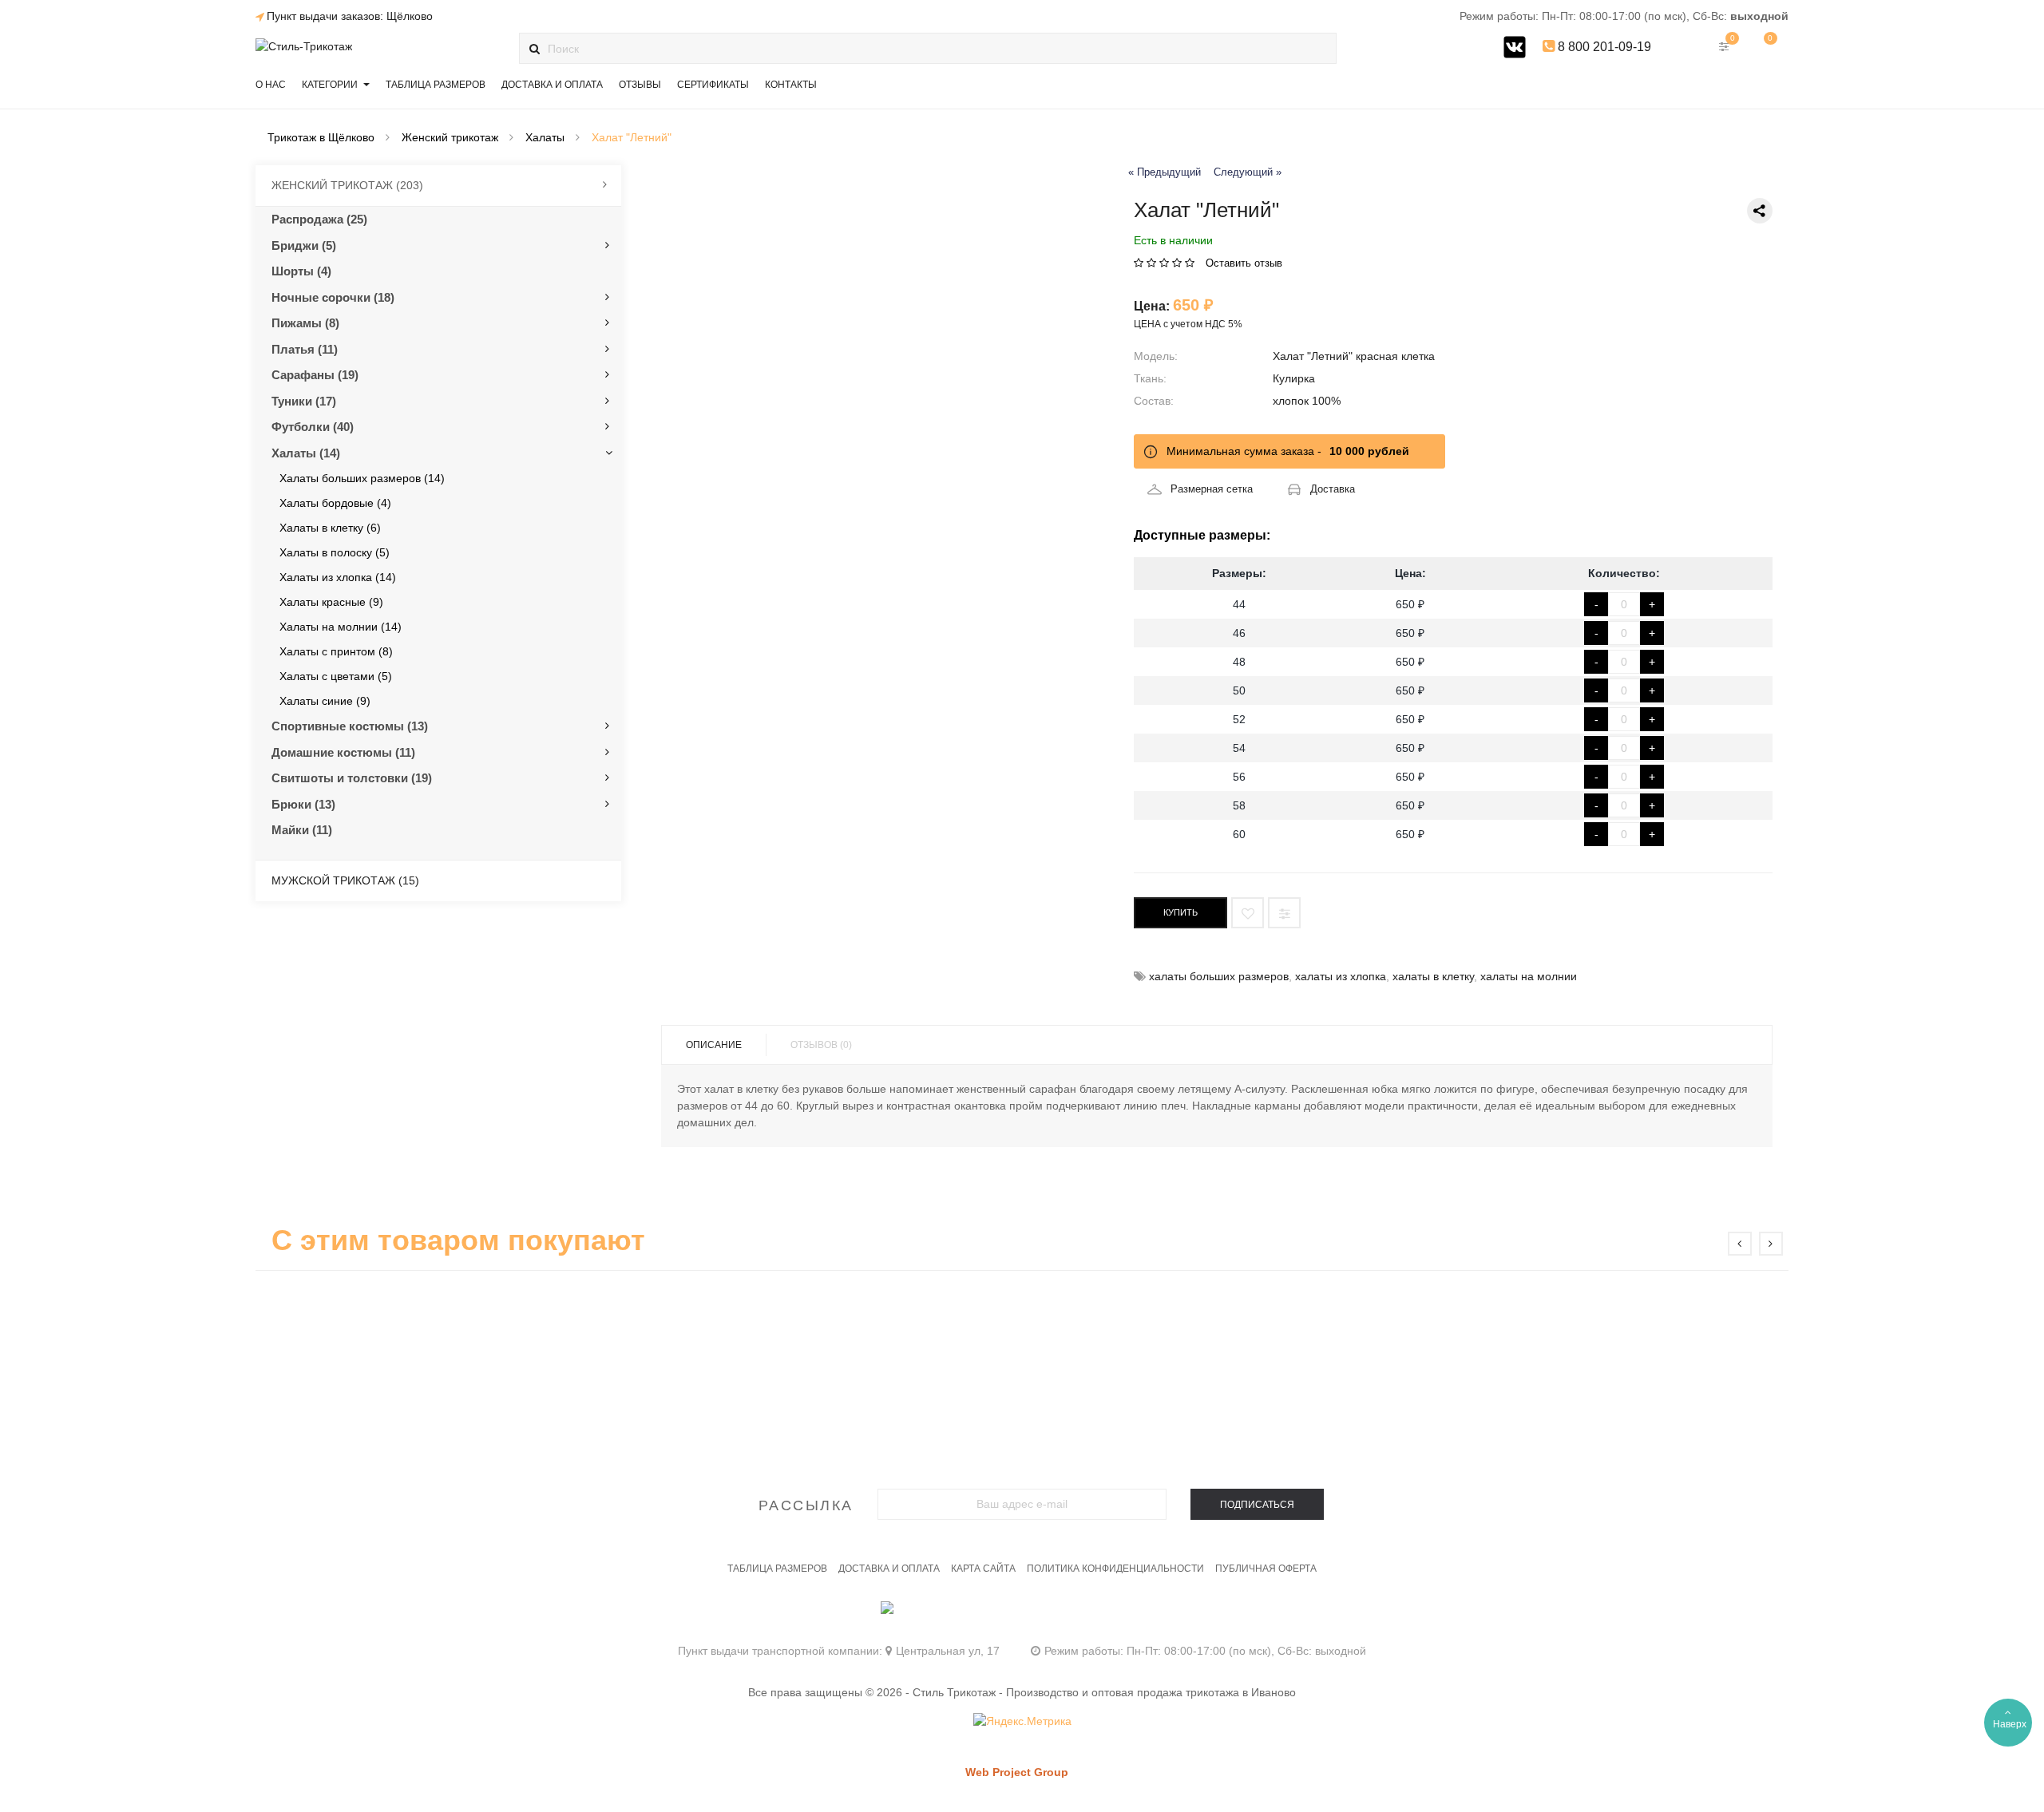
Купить (1180, 912)
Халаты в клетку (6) (330, 528)
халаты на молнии (1529, 976)
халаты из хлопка (1341, 976)
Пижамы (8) (305, 323)
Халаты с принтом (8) (336, 651)
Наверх (2010, 1724)
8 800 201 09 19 (1022, 1615)
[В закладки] (1248, 913)
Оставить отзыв (1244, 263)
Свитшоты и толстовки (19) (352, 778)
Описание (714, 1045)
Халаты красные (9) (331, 602)
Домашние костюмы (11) (343, 752)
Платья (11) (305, 349)
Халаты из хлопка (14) (338, 577)
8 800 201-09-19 (1603, 47)
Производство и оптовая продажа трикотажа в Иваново (1151, 1692)
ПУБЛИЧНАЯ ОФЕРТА (1266, 1569)
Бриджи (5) (304, 245)
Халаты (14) (306, 453)
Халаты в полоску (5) (335, 552)
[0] (1765, 46)
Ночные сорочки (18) (333, 297)
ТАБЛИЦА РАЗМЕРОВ (777, 1569)
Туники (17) (304, 401)
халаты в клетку (1433, 976)
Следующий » (1248, 172)
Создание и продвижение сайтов (1044, 1788)
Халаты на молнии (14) (341, 627)
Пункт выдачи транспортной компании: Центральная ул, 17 (839, 1651)
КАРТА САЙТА (983, 1569)
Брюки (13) (303, 804)
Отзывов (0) (821, 1045)
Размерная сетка (1212, 489)
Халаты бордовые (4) (335, 503)
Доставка (1333, 489)
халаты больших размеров (1219, 976)
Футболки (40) (313, 427)
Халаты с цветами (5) (336, 676)
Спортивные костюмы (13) (350, 726)
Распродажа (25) (319, 219)
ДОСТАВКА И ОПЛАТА (889, 1569)
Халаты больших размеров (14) (362, 478)
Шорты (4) (301, 271)
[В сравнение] (1284, 913)
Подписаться (1257, 1505)
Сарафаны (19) (315, 375)
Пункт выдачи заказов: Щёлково (350, 16)
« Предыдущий (1165, 172)
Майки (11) (302, 830)
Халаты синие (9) (325, 701)
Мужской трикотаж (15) (345, 880)
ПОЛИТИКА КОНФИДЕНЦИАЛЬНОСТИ (1115, 1569)
